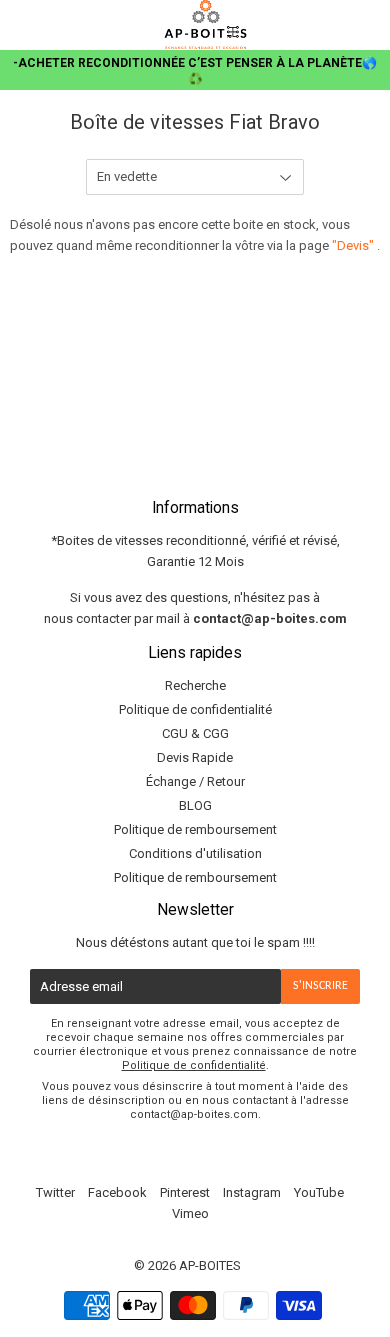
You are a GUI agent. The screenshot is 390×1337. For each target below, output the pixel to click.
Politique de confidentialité (195, 709)
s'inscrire (320, 986)
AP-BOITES (210, 1265)
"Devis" (354, 245)
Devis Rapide (195, 757)
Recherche (195, 685)
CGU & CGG (195, 733)
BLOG (195, 805)
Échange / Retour (195, 781)
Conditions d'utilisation (195, 853)
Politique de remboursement (195, 829)
